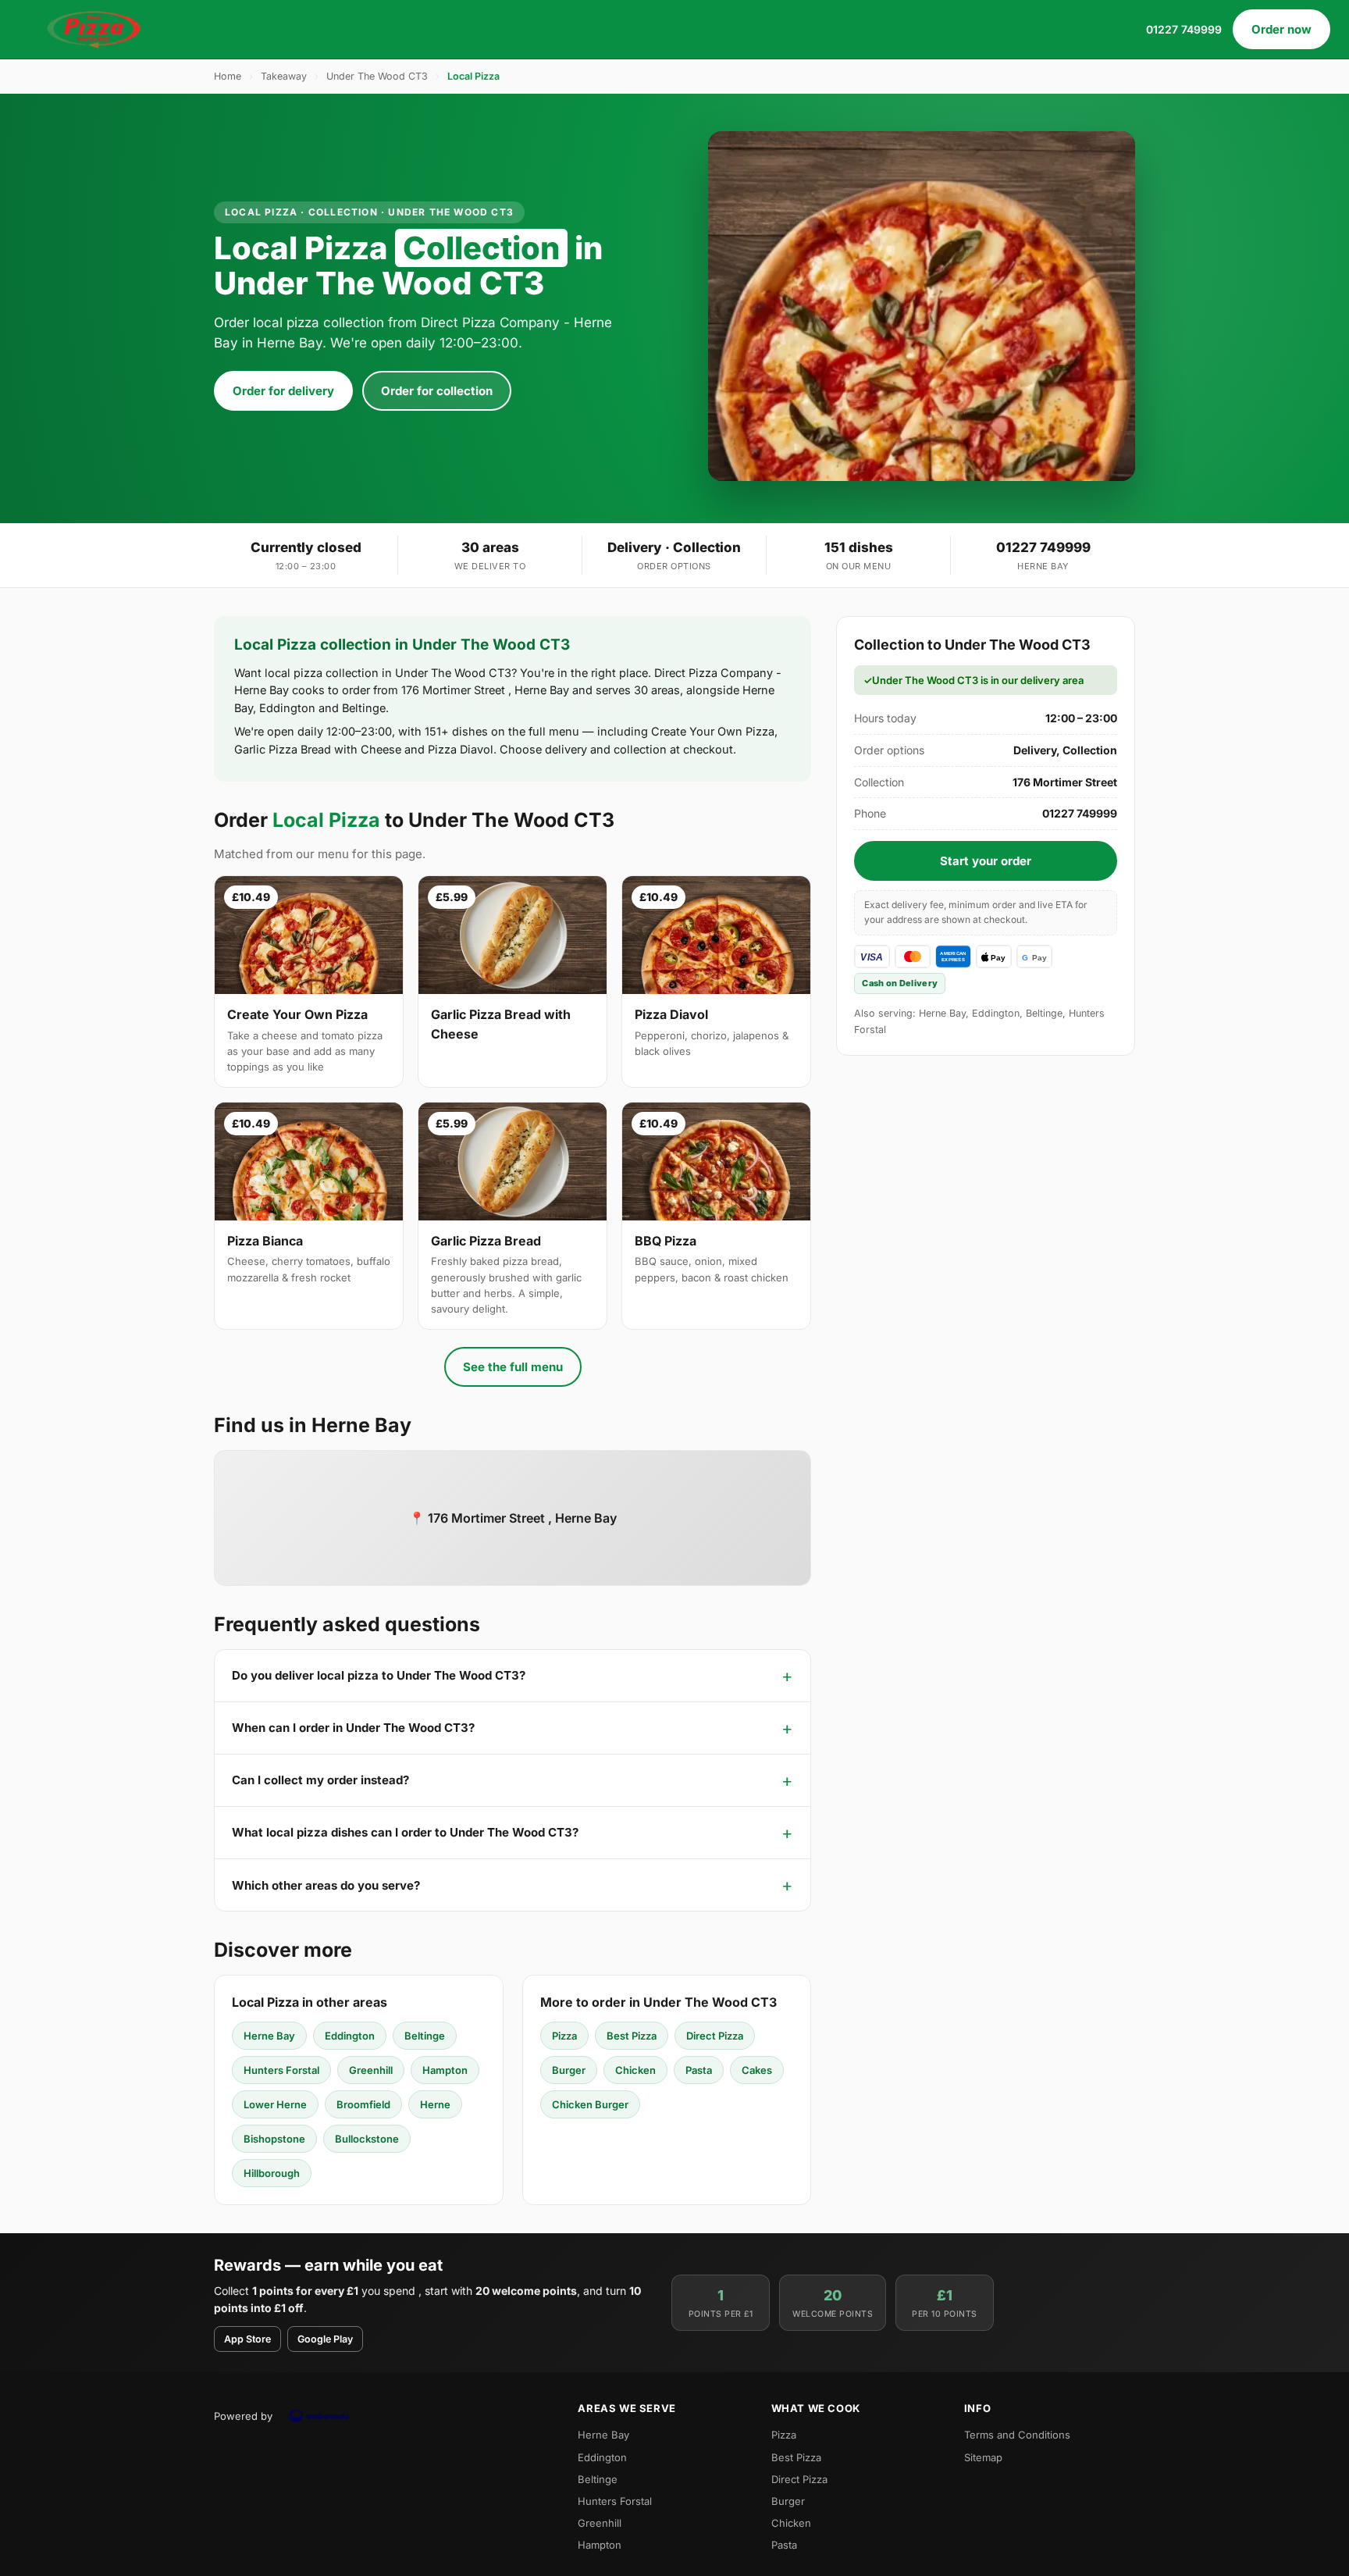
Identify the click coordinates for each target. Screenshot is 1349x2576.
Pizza (564, 2036)
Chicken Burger (590, 2104)
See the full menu (513, 1367)
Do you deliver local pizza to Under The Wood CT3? (379, 1675)
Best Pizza (632, 2036)
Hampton (445, 2070)
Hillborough (272, 2173)
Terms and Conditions (1017, 2435)
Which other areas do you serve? (326, 1885)
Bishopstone (274, 2139)
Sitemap (983, 2457)
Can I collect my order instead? (320, 1780)
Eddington (350, 2036)
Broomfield (363, 2104)
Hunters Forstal (281, 2070)
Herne (435, 2104)
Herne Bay (269, 2036)
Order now (1281, 29)
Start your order (986, 861)
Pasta (699, 2070)
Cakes (757, 2070)
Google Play (325, 2339)
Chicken (635, 2070)
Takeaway (284, 76)
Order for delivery (283, 391)
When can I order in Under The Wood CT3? (353, 1728)
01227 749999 (1184, 29)
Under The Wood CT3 (377, 76)
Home (228, 76)
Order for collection (437, 391)
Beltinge (425, 2036)
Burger (569, 2070)
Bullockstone (367, 2139)
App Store (247, 2339)
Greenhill (371, 2070)
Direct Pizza (715, 2036)
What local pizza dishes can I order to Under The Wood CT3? (405, 1832)
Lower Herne (275, 2104)
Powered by (243, 2416)
